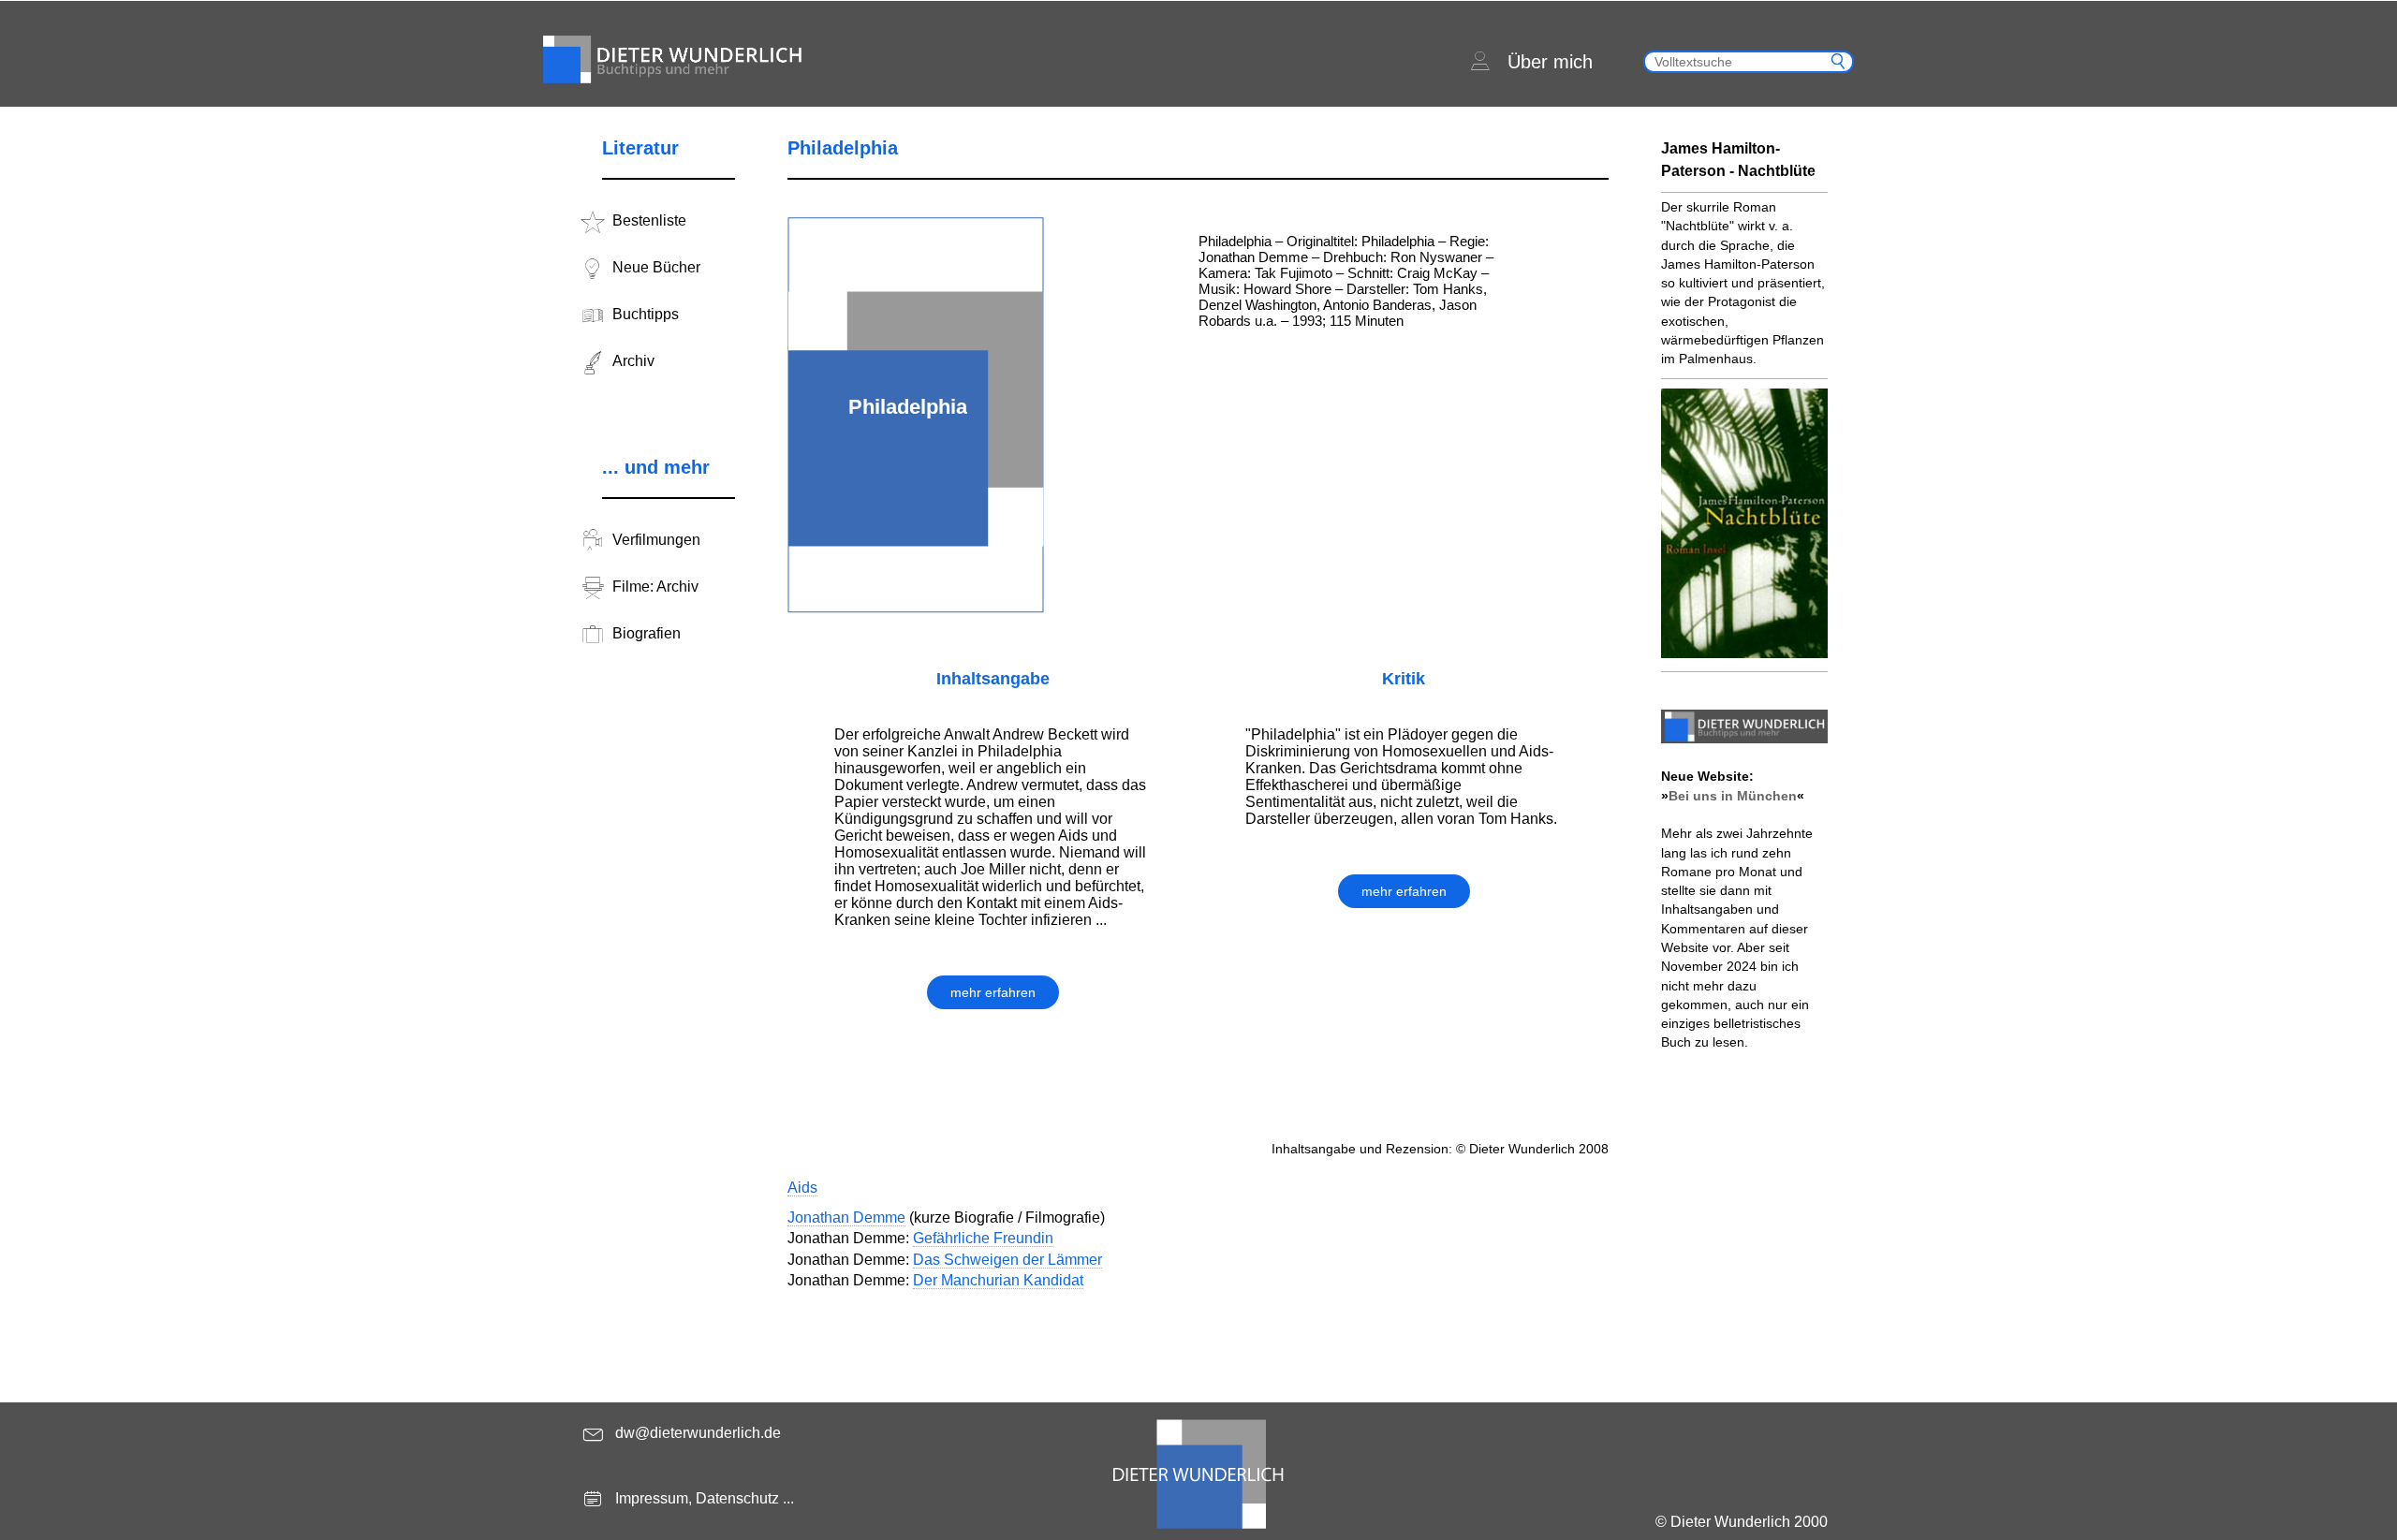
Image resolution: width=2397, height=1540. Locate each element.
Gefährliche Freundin (983, 1238)
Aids (802, 1188)
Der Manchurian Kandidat (998, 1280)
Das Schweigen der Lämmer (1007, 1260)
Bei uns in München (1733, 796)
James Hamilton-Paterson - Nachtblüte (1738, 160)
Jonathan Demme (846, 1217)
